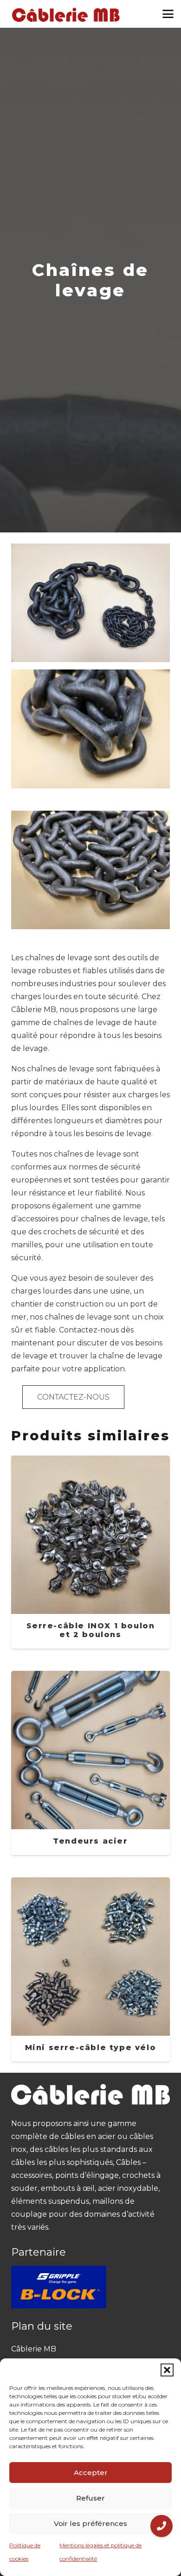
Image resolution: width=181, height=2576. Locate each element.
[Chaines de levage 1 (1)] (90, 870)
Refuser (90, 2498)
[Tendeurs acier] (90, 1763)
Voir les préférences (90, 2523)
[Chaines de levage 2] (90, 729)
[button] (167, 2370)
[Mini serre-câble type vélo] (90, 1970)
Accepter (91, 2473)
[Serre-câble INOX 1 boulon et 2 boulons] (90, 1552)
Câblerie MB (34, 2349)
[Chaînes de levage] (90, 550)
